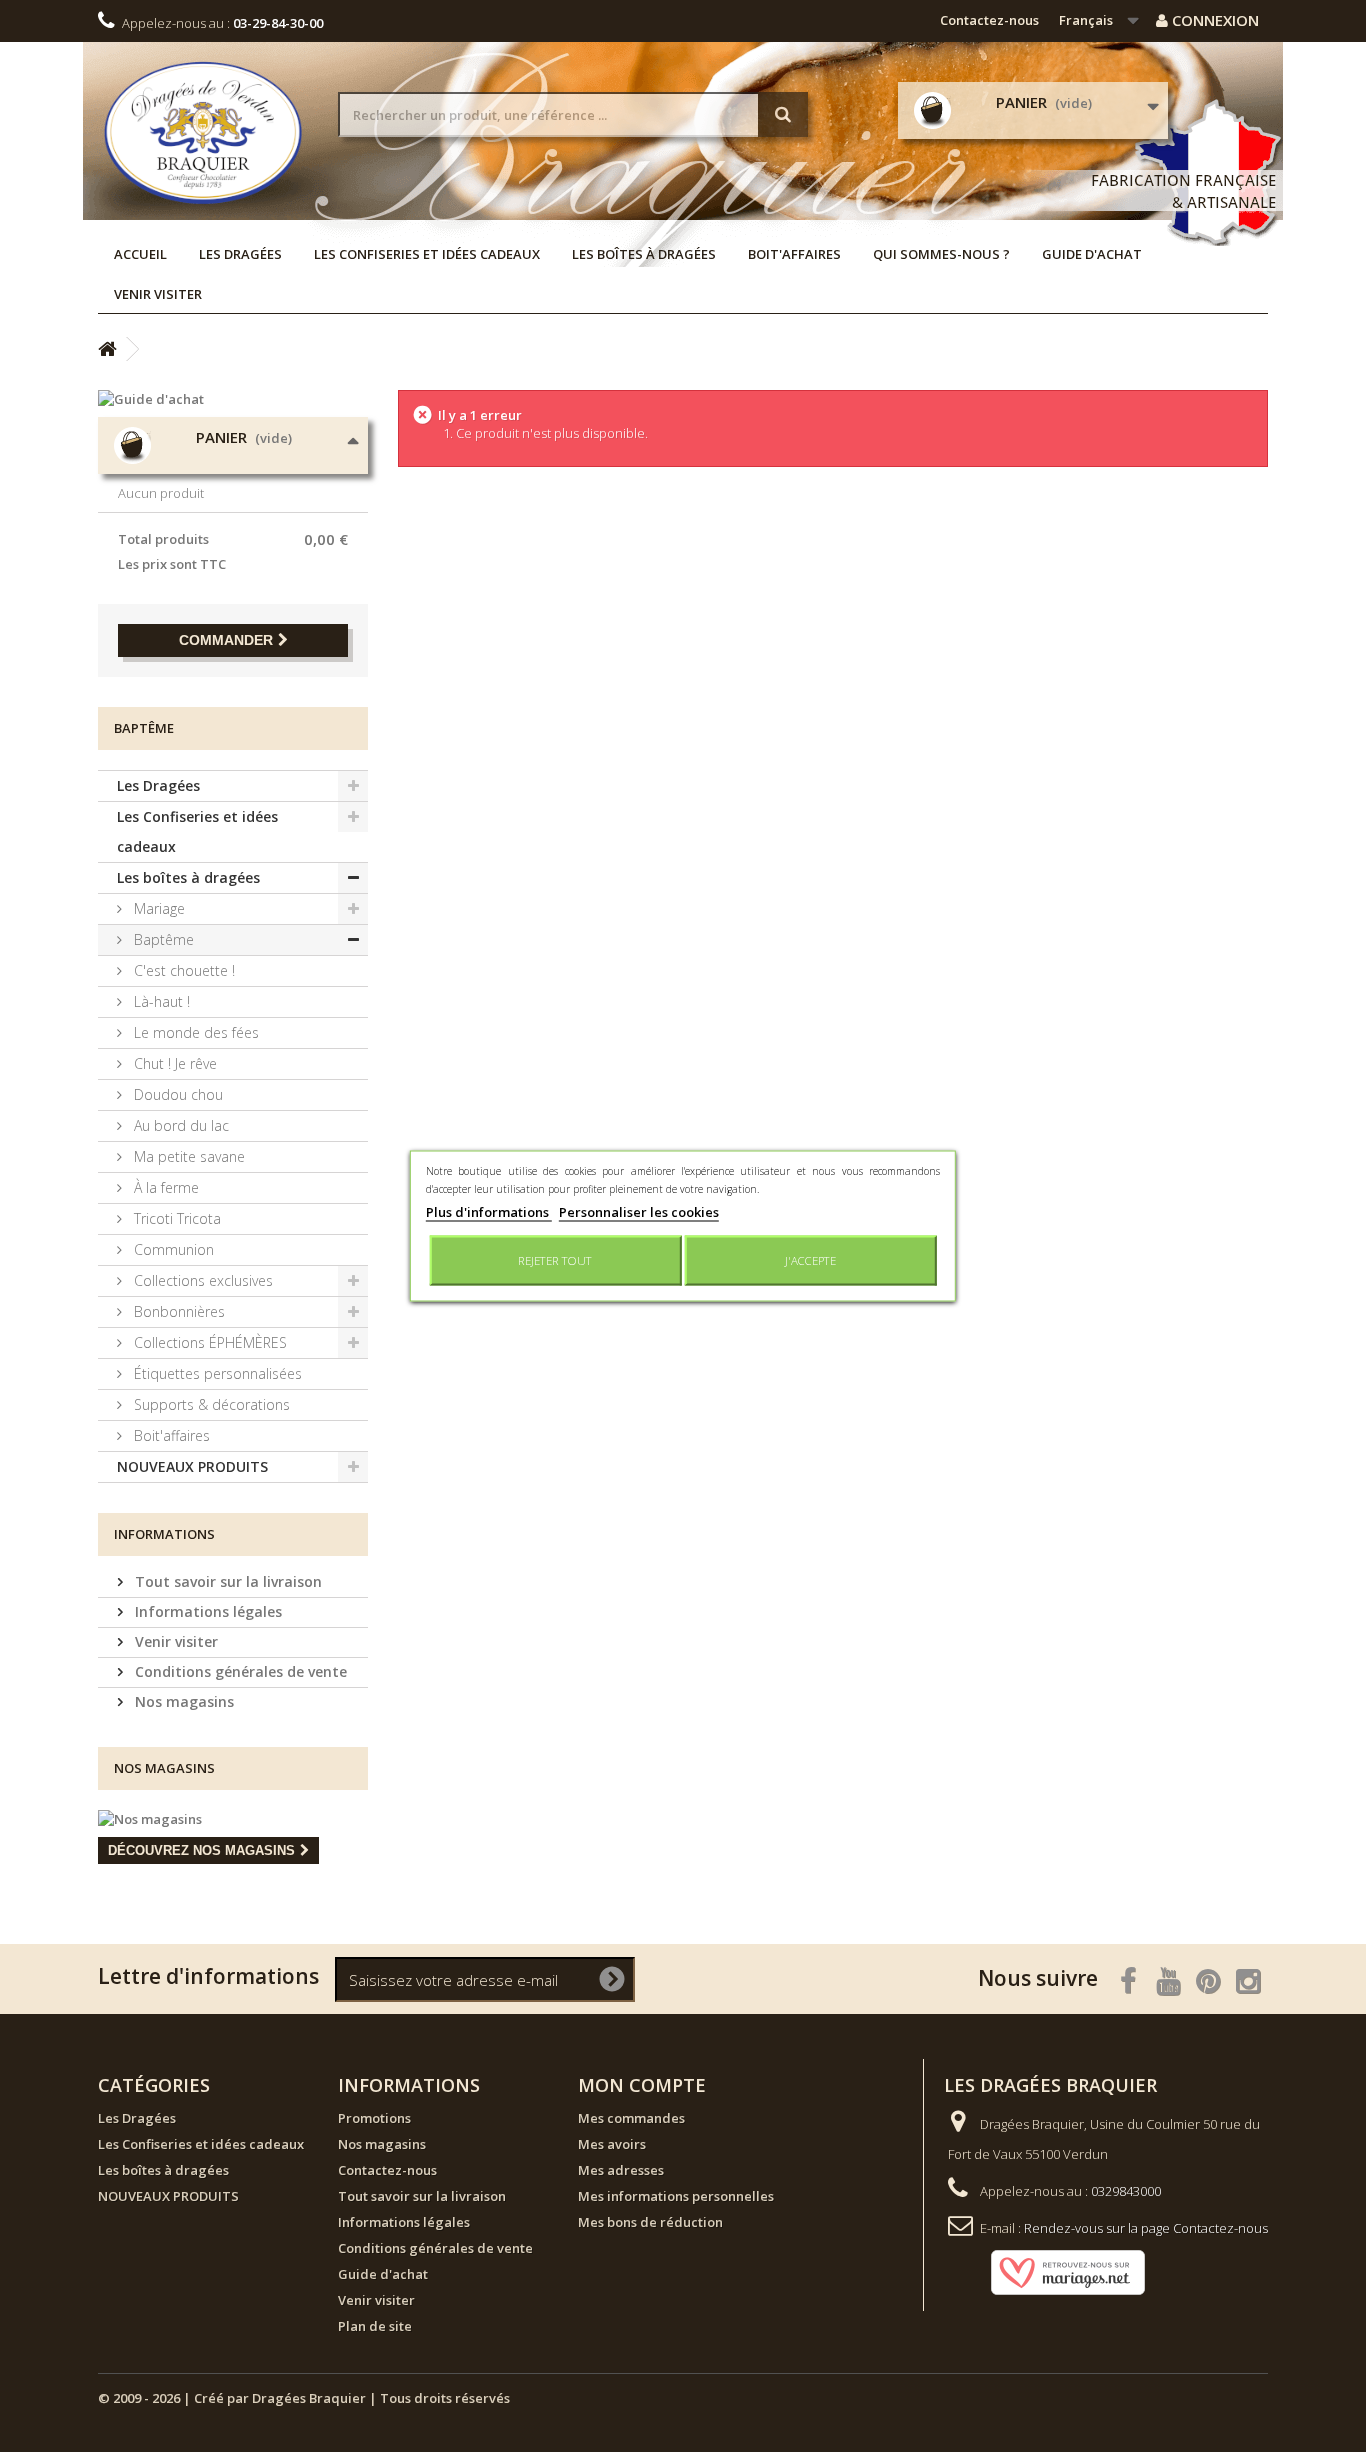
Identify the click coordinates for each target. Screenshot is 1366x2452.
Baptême (162, 939)
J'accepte (810, 1260)
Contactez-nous (989, 20)
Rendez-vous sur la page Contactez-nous (1146, 2228)
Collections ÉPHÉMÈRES (208, 1342)
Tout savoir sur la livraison (226, 1581)
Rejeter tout (555, 1260)
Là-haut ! (160, 1001)
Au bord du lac (179, 1125)
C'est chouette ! (182, 970)
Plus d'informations (489, 1212)
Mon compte (642, 2085)
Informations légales (206, 1611)
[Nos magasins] (233, 1819)
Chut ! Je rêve (173, 1063)
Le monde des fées (194, 1032)
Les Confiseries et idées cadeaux (427, 254)
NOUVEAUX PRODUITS (192, 1466)
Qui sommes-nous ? (941, 254)
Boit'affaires (794, 254)
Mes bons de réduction (650, 2222)
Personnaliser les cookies (639, 1212)
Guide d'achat (1092, 254)
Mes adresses (621, 2170)
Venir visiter (158, 294)
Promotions (374, 2118)
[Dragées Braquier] (203, 132)
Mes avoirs (612, 2144)
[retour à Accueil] (107, 349)
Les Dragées (240, 254)
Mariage (157, 908)
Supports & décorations (210, 1404)
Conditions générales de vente (239, 1671)
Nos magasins (182, 1701)
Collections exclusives (201, 1280)
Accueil (140, 254)
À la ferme (164, 1187)
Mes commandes (631, 2118)
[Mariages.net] (1048, 2271)
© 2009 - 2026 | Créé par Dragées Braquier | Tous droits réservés (304, 2398)
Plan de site (375, 2326)
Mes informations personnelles (676, 2196)
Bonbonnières (177, 1311)
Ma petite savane (187, 1156)
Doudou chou (176, 1094)
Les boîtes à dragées (644, 254)
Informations (164, 1534)
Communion (172, 1249)
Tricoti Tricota (175, 1218)
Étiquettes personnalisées (216, 1373)
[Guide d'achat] (233, 399)
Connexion (1213, 20)
